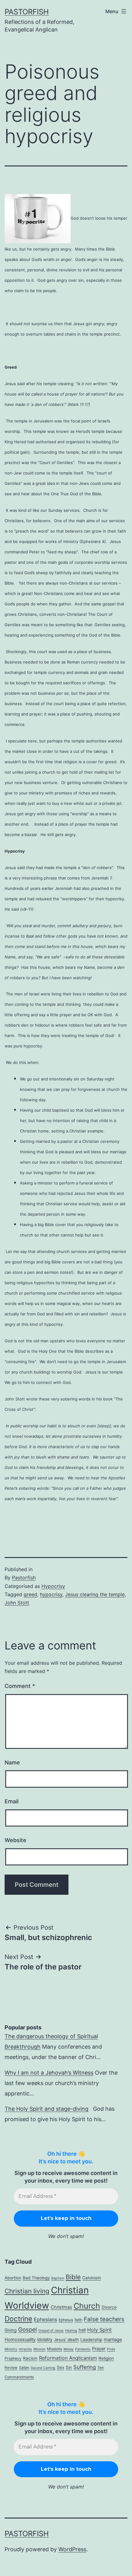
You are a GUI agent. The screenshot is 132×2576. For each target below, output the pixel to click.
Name (12, 1762)
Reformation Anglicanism (68, 2358)
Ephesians (45, 2319)
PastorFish (27, 12)
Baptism (58, 2278)
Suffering (85, 2367)
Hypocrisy (53, 1586)
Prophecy (13, 2358)
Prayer (99, 2349)
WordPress (72, 2549)
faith (78, 2320)
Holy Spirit (99, 2330)
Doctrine (18, 2319)
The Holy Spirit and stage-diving (47, 2109)
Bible (73, 2277)
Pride (111, 2349)
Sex (60, 2367)
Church (87, 2306)
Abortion (13, 2278)
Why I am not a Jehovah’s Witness (49, 2073)
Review (11, 2368)
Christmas (61, 2307)
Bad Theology (36, 2278)
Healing (71, 2331)
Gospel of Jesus (51, 2331)
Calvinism (92, 2278)
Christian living (27, 2291)
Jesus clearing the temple (95, 1594)
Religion (106, 2358)
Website (16, 1840)
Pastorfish (24, 1578)
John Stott (17, 1603)
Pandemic (83, 2349)
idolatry (45, 2340)
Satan (24, 2368)
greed (30, 1594)
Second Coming (43, 2368)
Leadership (91, 2340)
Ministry (11, 2349)
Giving (11, 2330)
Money (69, 2349)
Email (12, 1801)
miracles (25, 2349)
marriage (113, 2340)
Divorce (109, 2307)
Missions (54, 2349)
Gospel (27, 2329)
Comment (20, 1686)
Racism (30, 2358)
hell (82, 2330)
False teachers (104, 2319)
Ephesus (66, 2320)
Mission (39, 2349)
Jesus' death (66, 2340)
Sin (69, 2367)
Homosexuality (20, 2340)
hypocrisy (51, 1594)
